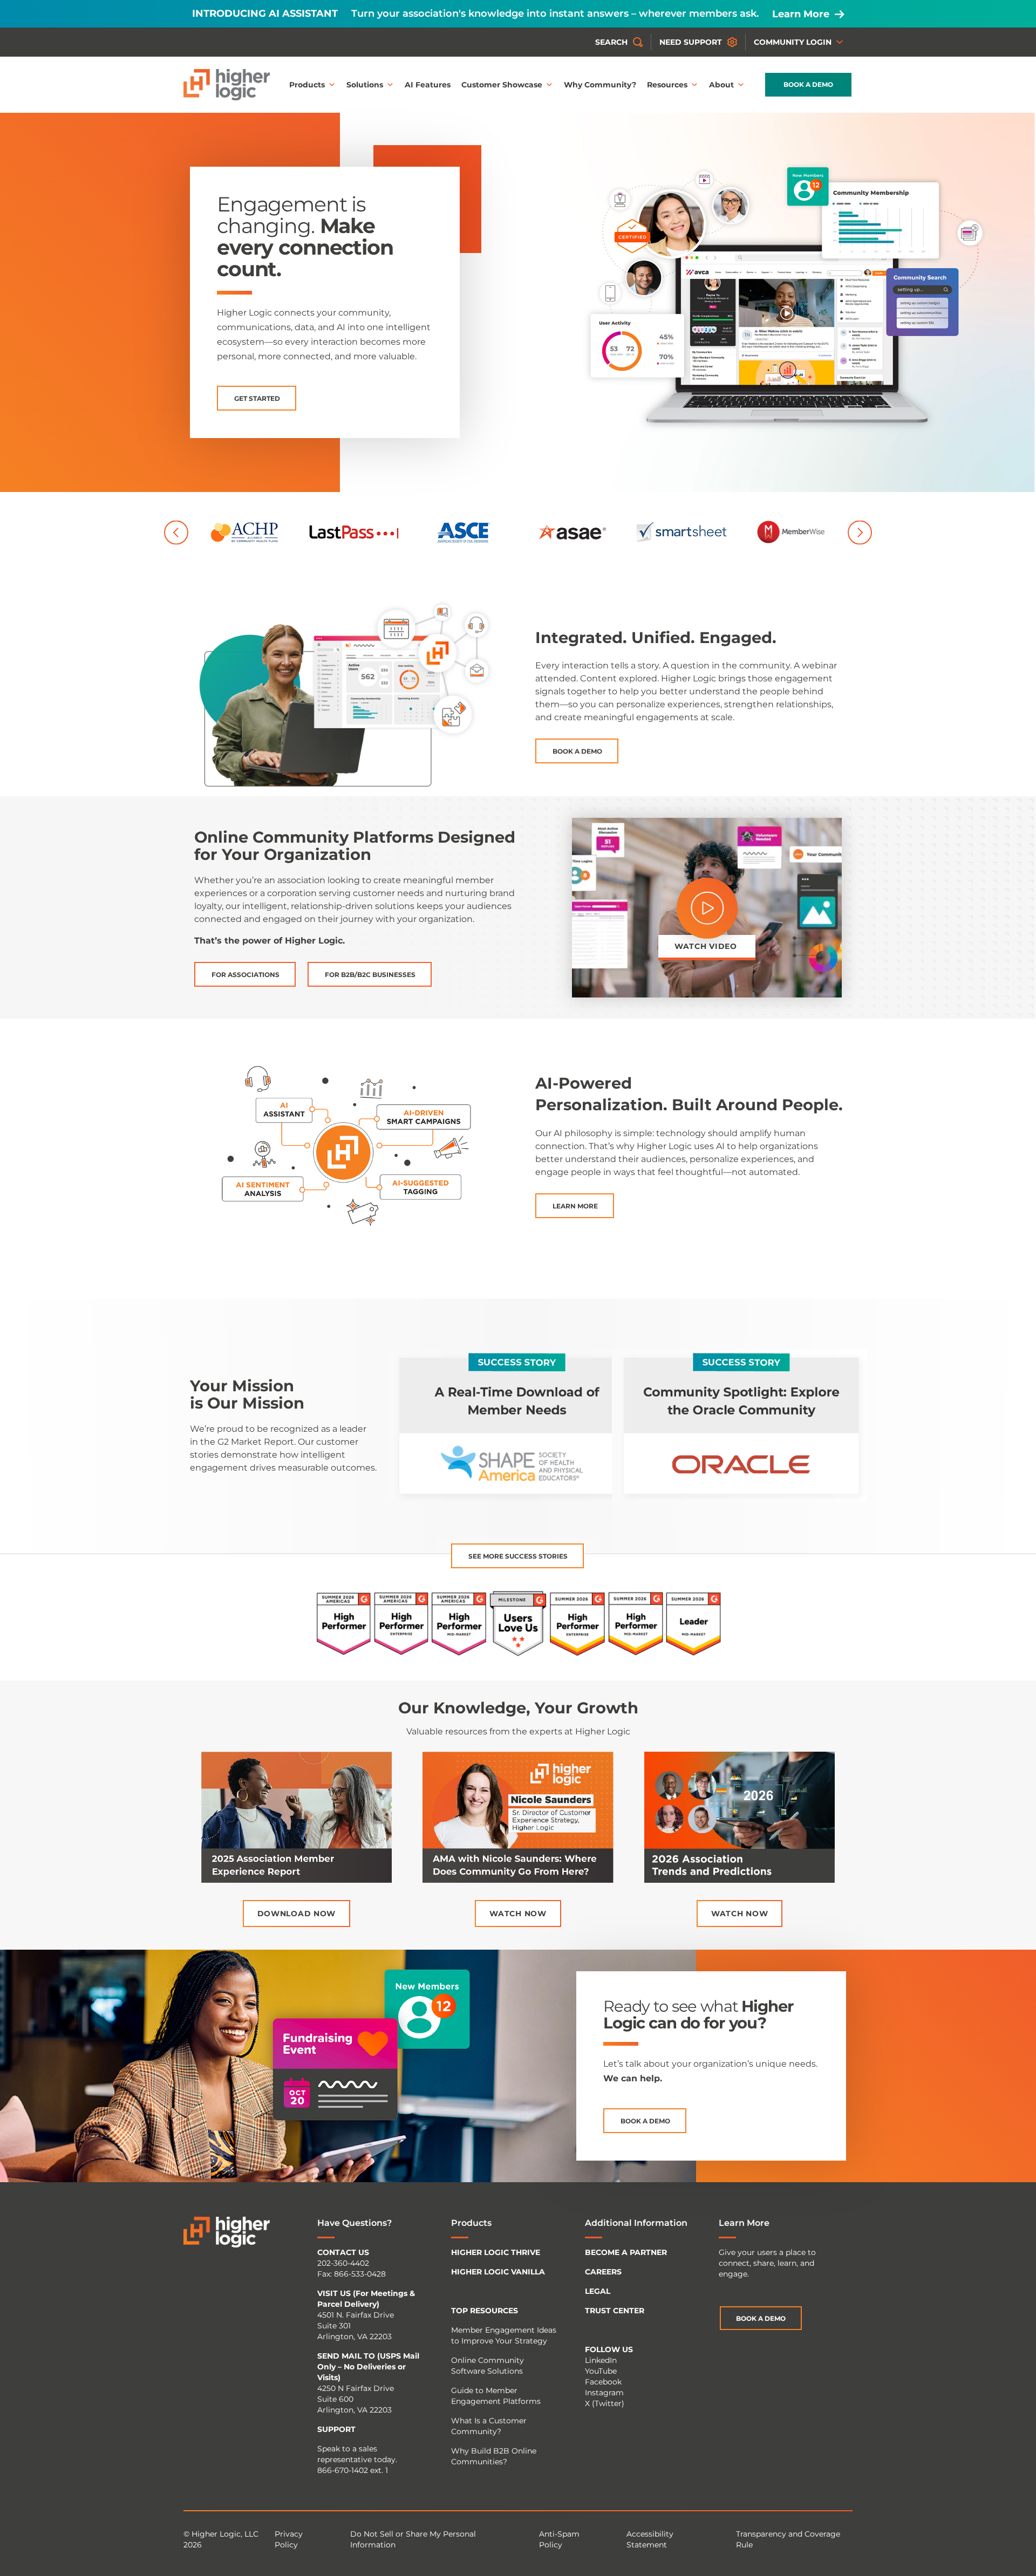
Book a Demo (808, 84)
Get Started (257, 398)
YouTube (601, 2371)
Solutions (365, 85)
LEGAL (598, 2291)
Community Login (793, 42)
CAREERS (603, 2272)
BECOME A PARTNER (626, 2252)
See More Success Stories (518, 1556)
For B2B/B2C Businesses (370, 975)
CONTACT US (343, 2252)
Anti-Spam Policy (559, 2539)
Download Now (297, 1914)
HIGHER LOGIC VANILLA (498, 2272)
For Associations (246, 975)
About (721, 85)
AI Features (428, 85)
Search (611, 42)
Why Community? (600, 85)
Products (307, 85)
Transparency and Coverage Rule (788, 2539)
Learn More (801, 14)
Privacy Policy (289, 2539)
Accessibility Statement (650, 2539)
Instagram (604, 2393)
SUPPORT (336, 2429)
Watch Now (518, 1914)
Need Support (691, 42)
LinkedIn (601, 2360)
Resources (667, 85)
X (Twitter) (605, 2403)
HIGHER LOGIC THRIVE (496, 2252)
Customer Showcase (502, 85)
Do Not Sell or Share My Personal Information (413, 2539)
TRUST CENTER (615, 2311)
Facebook (603, 2382)
